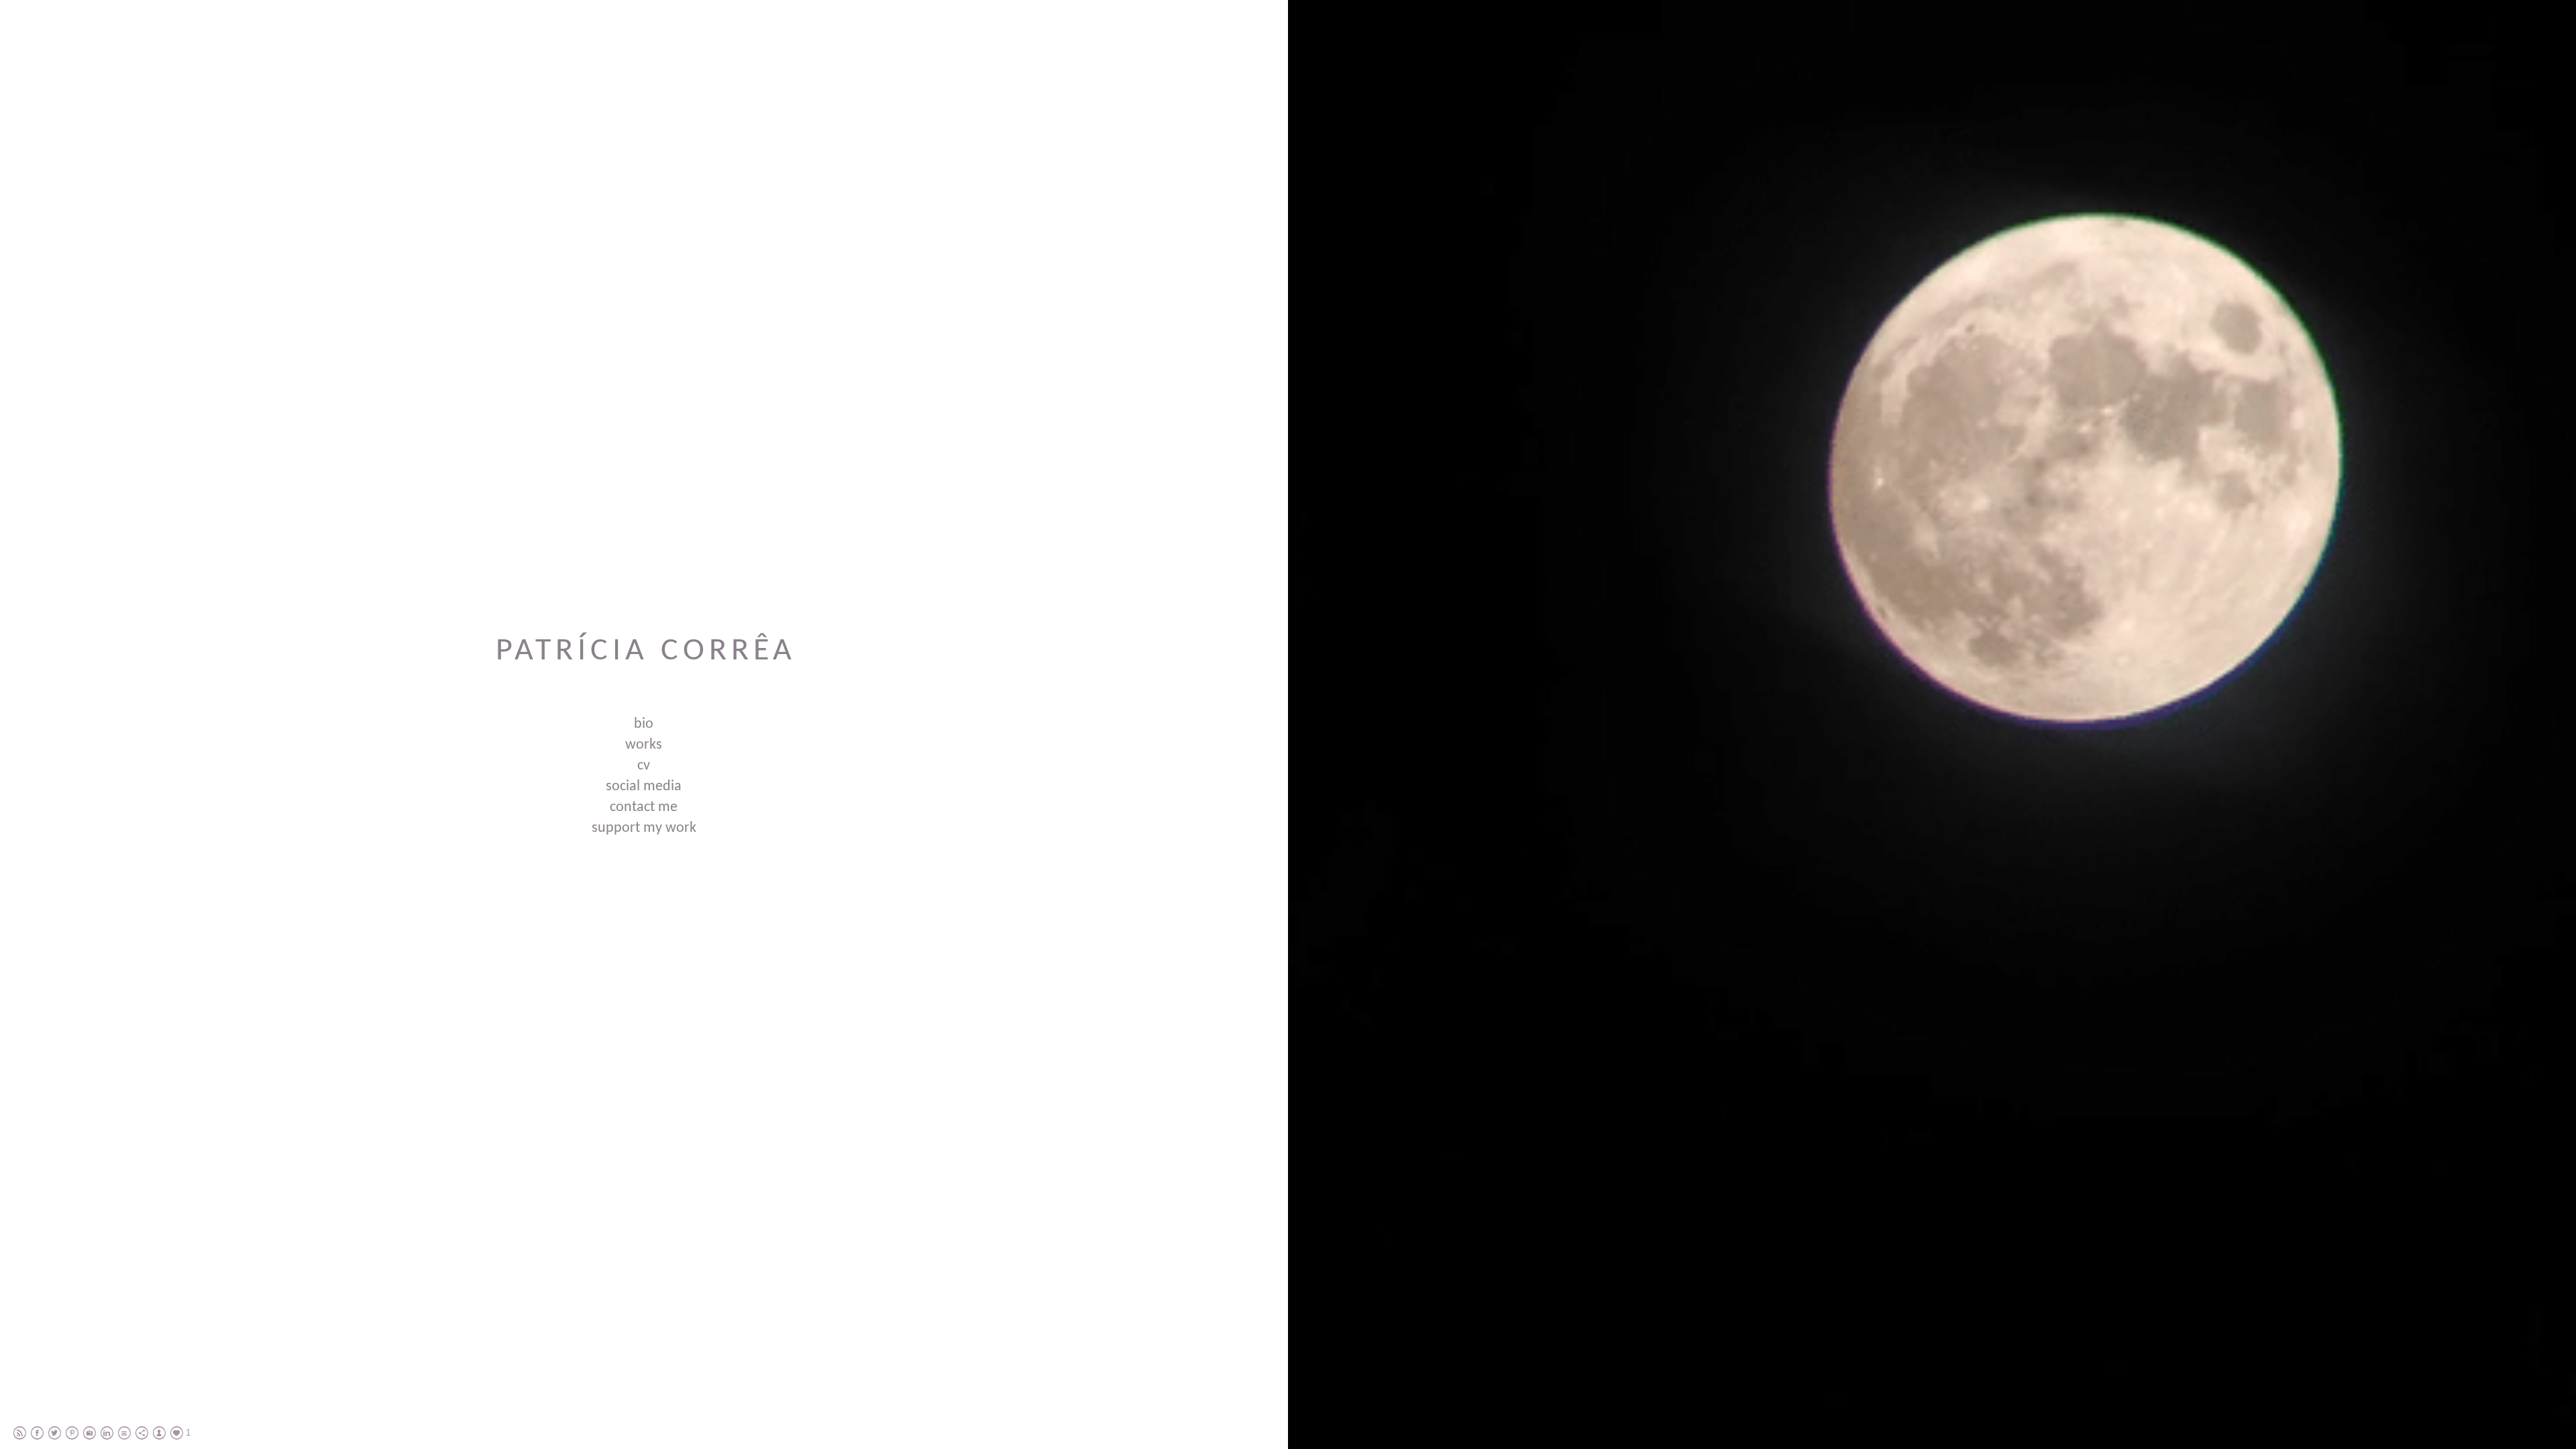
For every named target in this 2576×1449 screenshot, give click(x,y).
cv (644, 766)
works (644, 745)
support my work (644, 828)
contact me (644, 807)
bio (644, 724)
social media (644, 787)
